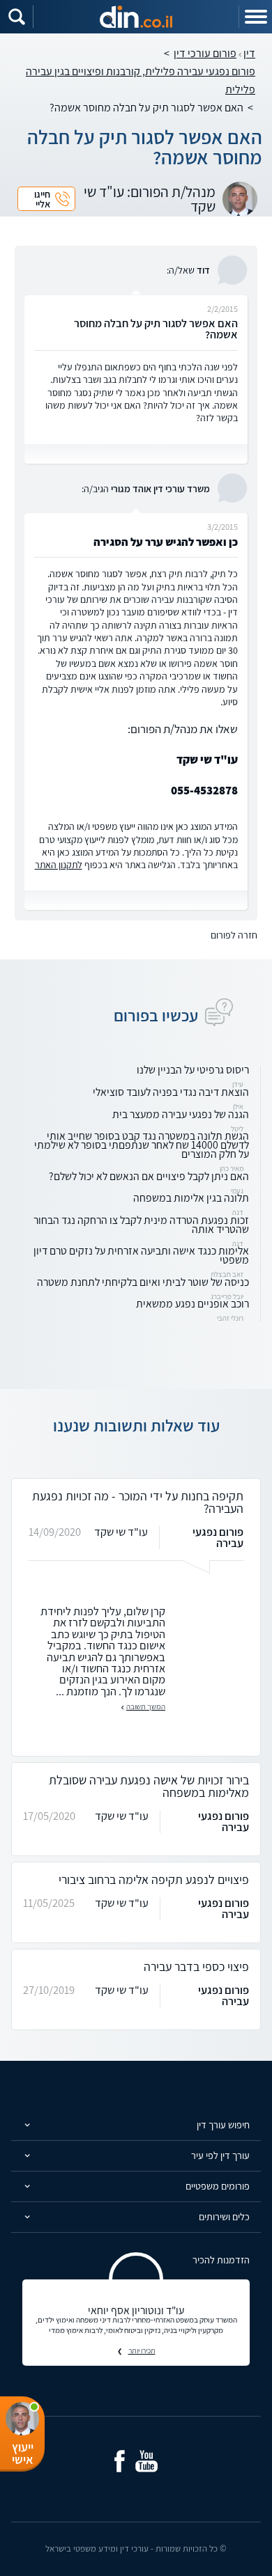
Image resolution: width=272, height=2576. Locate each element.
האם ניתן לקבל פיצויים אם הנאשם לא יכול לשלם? (149, 1176)
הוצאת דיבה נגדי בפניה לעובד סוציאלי (171, 1092)
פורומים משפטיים (218, 2186)
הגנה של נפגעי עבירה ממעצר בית (181, 1114)
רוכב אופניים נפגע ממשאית (192, 1304)
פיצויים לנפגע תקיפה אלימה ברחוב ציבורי (154, 1879)
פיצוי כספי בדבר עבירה (196, 1966)
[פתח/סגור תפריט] (255, 17)
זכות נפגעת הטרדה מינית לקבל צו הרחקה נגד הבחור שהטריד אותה (141, 1225)
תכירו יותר (142, 2350)
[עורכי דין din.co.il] (136, 17)
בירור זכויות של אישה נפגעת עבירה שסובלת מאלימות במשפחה (149, 1786)
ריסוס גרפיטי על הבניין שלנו (193, 1070)
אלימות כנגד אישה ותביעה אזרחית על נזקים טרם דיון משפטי (141, 1255)
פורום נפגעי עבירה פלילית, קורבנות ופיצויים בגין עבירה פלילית (141, 80)
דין (249, 53)
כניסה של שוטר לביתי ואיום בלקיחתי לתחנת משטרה (143, 1282)
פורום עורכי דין (205, 53)
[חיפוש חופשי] (17, 17)
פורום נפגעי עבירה (218, 1537)
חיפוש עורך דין (223, 2125)
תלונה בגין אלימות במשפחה (191, 1198)
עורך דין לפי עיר (220, 2155)
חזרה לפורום (234, 935)
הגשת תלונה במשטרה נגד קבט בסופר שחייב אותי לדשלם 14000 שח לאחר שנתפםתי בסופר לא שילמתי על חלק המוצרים (142, 1145)
